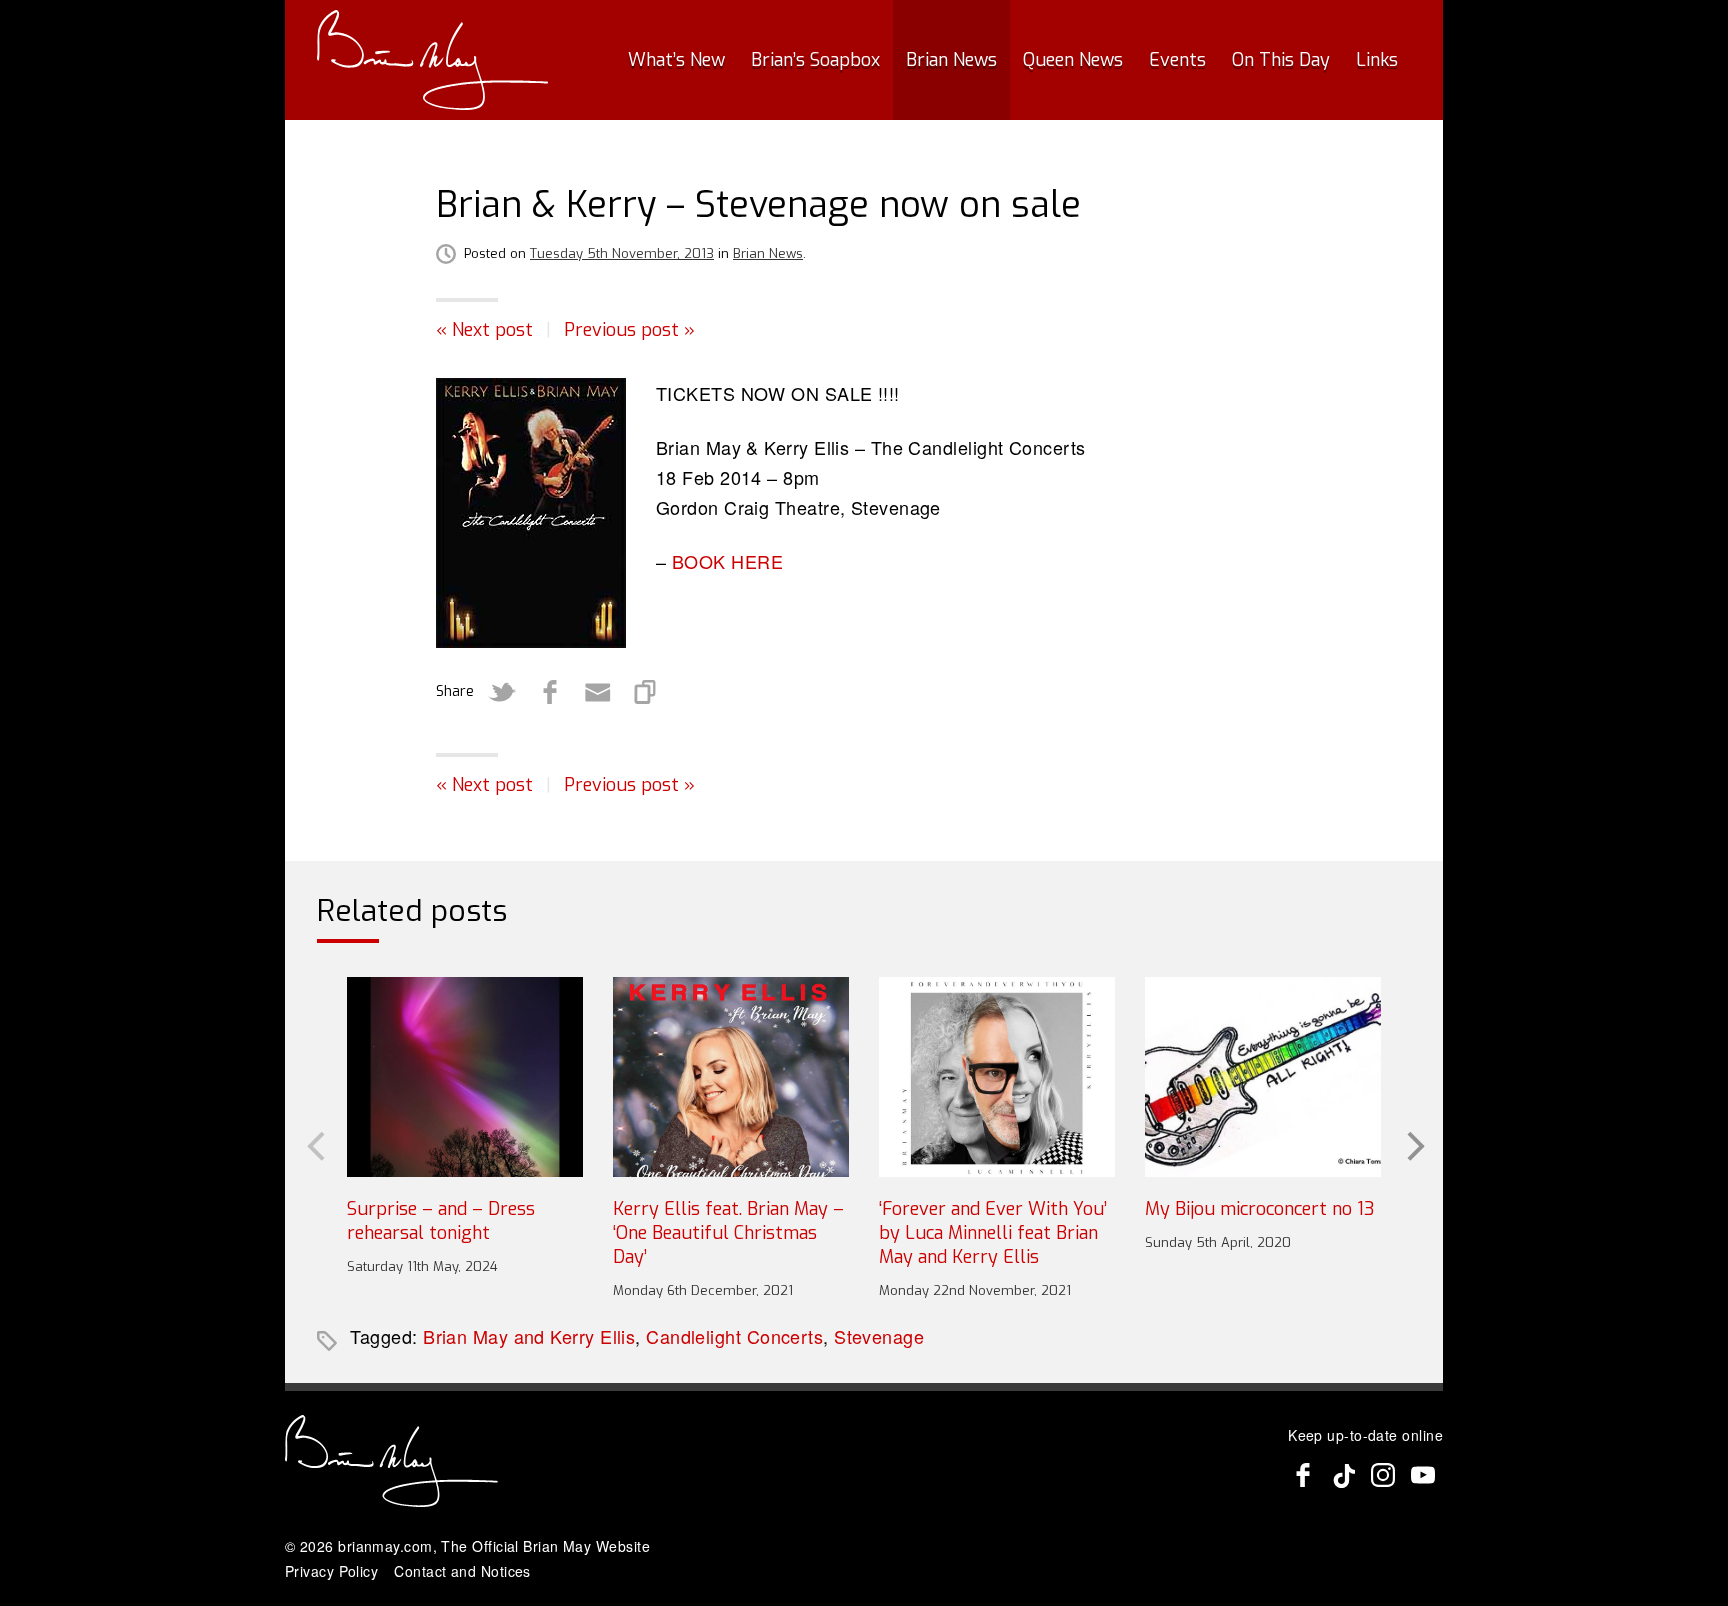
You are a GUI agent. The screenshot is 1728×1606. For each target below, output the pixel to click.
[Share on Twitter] (502, 692)
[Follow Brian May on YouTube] (1423, 1475)
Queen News (1073, 60)
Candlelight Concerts (734, 1336)
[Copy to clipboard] (646, 692)
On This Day (1281, 60)
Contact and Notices (462, 1571)
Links (1377, 60)
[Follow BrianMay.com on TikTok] (1343, 1475)
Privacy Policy (331, 1571)
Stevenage (879, 1336)
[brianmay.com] (432, 60)
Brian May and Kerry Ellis (529, 1336)
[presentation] (314, 1144)
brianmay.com (385, 1546)
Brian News (951, 60)
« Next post (484, 330)
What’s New (676, 60)
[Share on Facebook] (550, 692)
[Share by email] (598, 692)
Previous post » (629, 330)
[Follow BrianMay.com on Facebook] (1303, 1475)
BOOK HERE (727, 561)
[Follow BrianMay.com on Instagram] (1383, 1475)
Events (1177, 60)
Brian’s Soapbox (815, 60)
